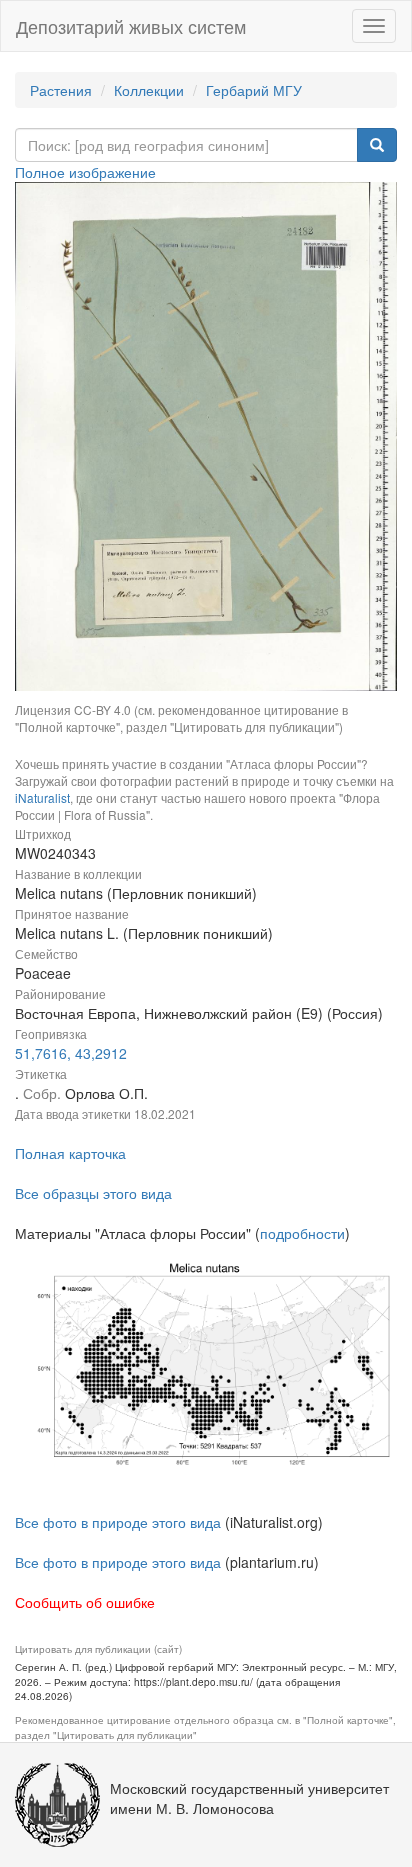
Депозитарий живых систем (131, 26)
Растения (61, 90)
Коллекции (149, 90)
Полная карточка (70, 1153)
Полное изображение (85, 172)
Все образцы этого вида (93, 1193)
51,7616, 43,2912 (71, 1053)
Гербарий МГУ (254, 90)
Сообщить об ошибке (85, 1602)
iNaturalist (42, 797)
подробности (302, 1233)
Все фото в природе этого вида (118, 1522)
